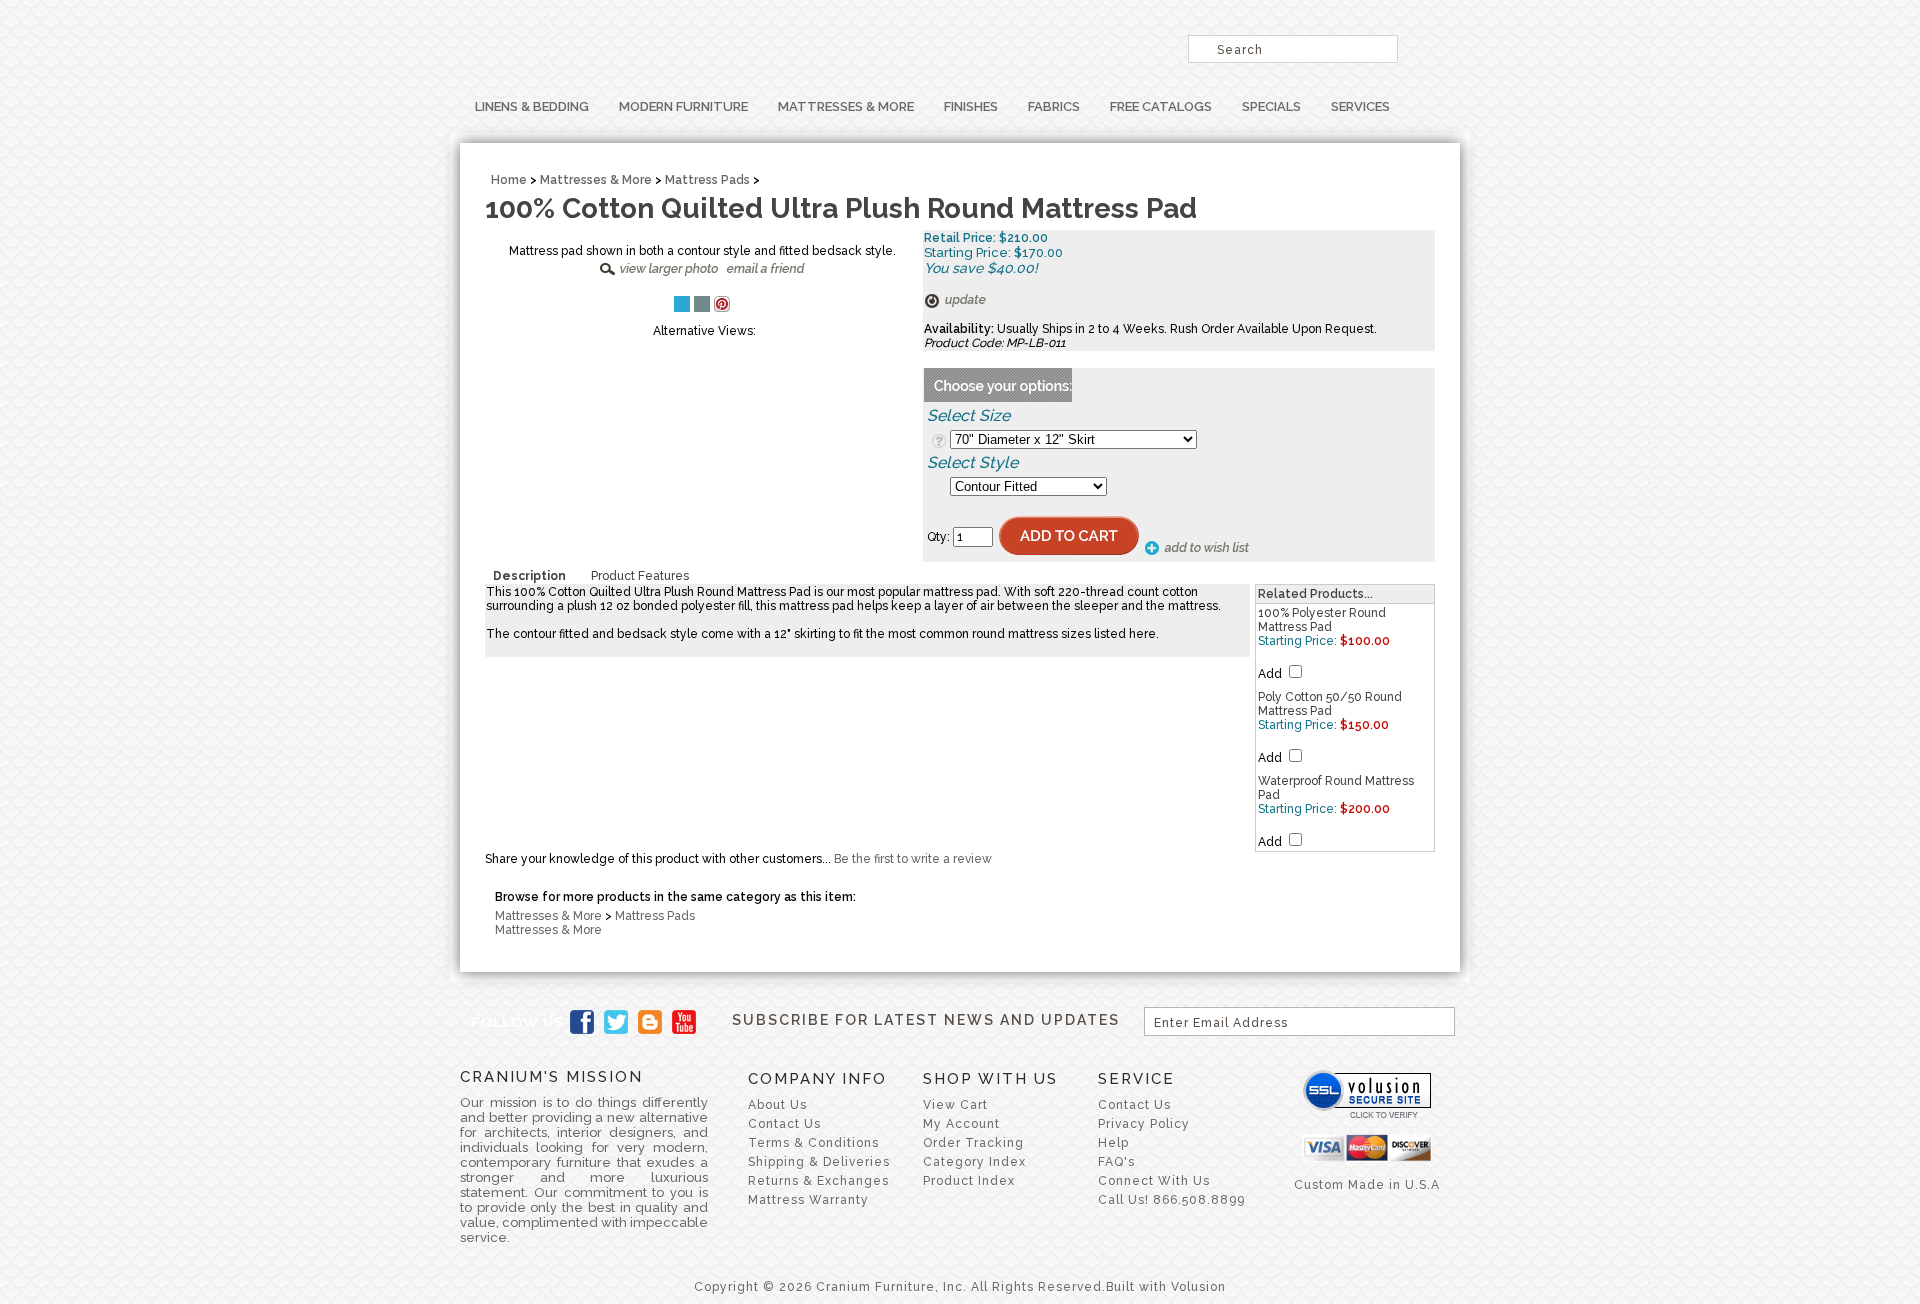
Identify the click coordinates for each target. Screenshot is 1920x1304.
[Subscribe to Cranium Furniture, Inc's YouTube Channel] (684, 1022)
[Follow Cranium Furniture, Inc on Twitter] (616, 1022)
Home (509, 180)
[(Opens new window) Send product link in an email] (702, 304)
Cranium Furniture (710, 45)
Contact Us (784, 1124)
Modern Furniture (683, 106)
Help (1113, 1143)
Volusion (1198, 1287)
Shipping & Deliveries (819, 1162)
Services (1360, 106)
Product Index (969, 1181)
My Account (961, 1124)
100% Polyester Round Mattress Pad (1322, 620)
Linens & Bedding (532, 106)
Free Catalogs (1161, 106)
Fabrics (1054, 106)
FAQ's (1116, 1162)
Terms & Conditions (813, 1143)
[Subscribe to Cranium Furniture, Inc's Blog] (650, 1022)
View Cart (955, 1105)
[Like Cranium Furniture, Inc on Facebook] (582, 1022)
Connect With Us (1154, 1181)
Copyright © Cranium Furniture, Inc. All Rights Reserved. (900, 1287)
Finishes (971, 106)
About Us (777, 1105)
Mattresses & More (846, 106)
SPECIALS (1271, 106)
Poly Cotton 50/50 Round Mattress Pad (1330, 704)
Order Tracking (973, 1143)
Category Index (974, 1162)
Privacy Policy (1144, 1124)
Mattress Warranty (808, 1200)
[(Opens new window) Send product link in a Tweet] (682, 304)
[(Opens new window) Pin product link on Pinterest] (722, 308)
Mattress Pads (707, 180)
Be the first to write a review (913, 859)
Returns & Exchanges (818, 1181)
